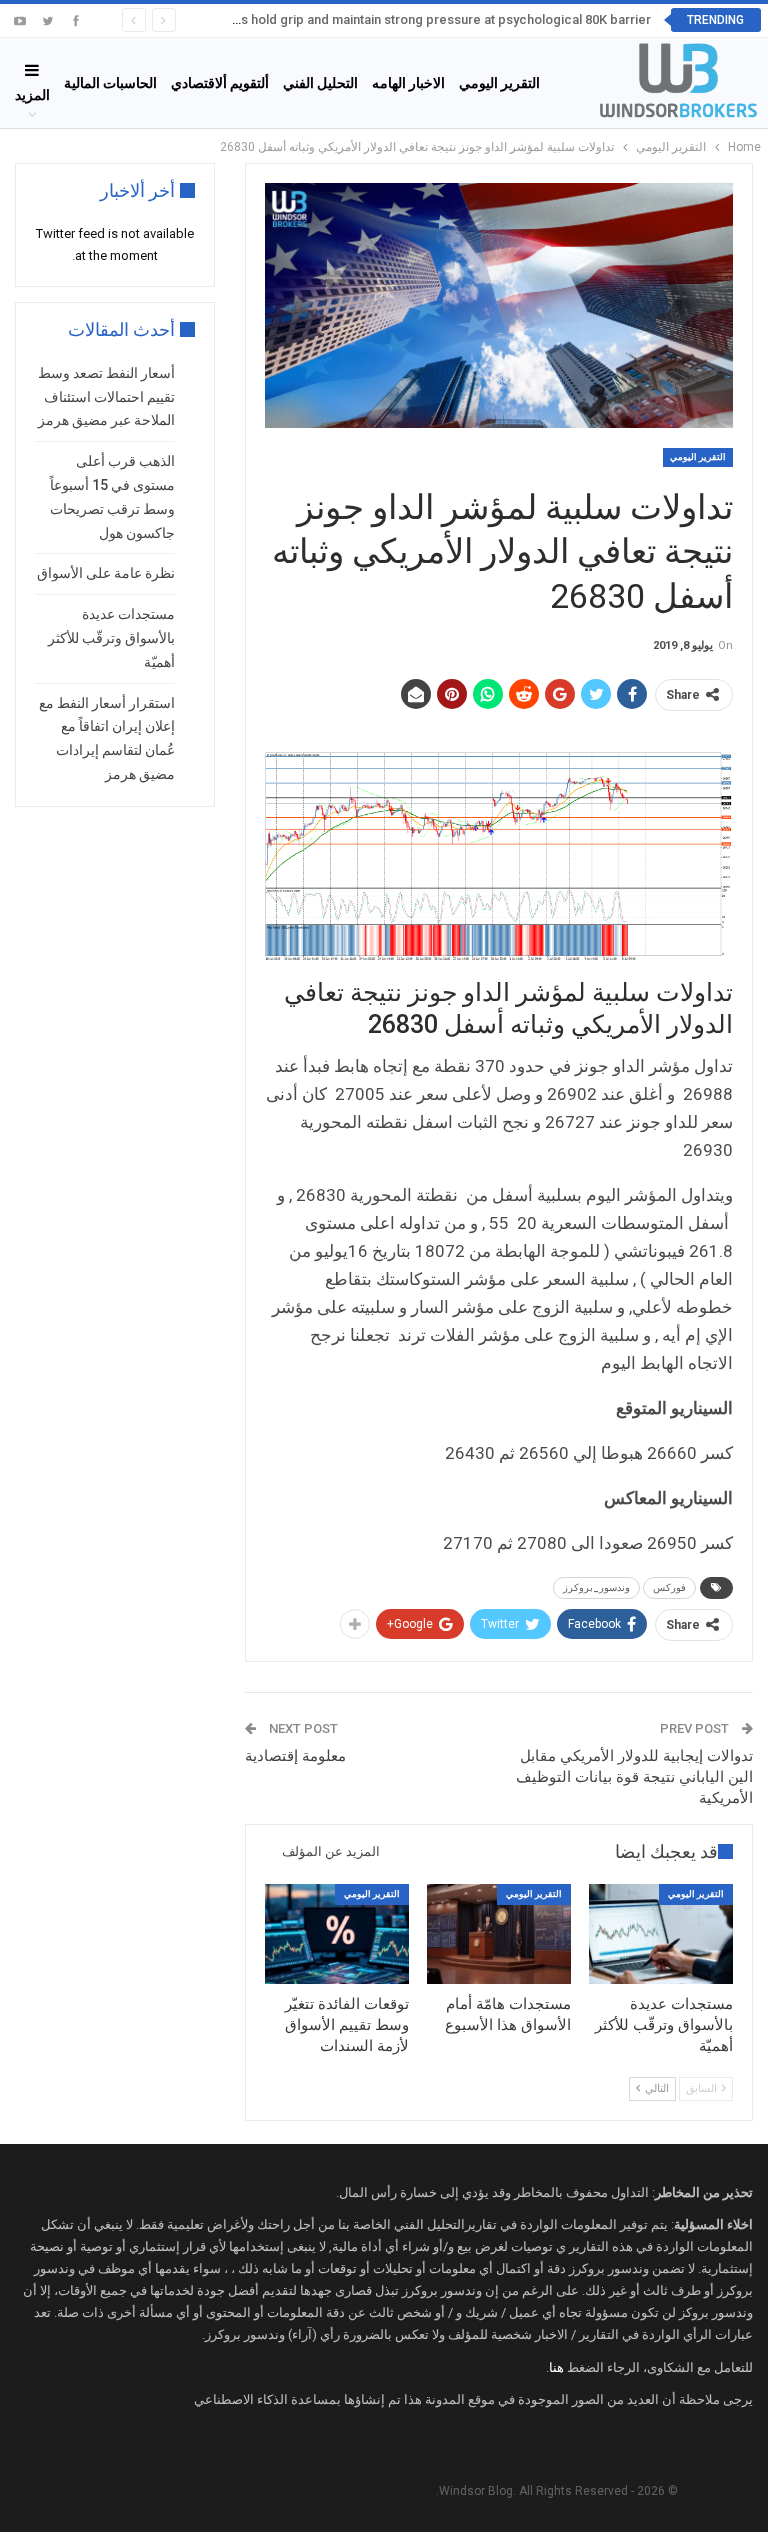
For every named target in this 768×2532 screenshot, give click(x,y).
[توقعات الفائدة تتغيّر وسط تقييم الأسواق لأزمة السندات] (337, 1934)
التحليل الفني (320, 83)
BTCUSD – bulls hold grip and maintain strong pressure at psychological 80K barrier (402, 19)
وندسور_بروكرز (596, 1587)
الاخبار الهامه (408, 83)
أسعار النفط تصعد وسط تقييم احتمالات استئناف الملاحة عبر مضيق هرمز (106, 397)
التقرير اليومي (499, 83)
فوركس (669, 1587)
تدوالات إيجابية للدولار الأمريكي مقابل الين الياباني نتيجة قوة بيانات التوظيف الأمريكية (634, 1777)
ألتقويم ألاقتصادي (220, 83)
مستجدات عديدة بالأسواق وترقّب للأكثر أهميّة (111, 638)
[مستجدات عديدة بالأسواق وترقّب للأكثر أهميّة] (661, 1934)
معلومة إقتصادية (295, 1756)
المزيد (32, 95)
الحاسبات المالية (110, 83)
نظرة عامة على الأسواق (106, 573)
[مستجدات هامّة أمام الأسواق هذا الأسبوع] (499, 1934)
